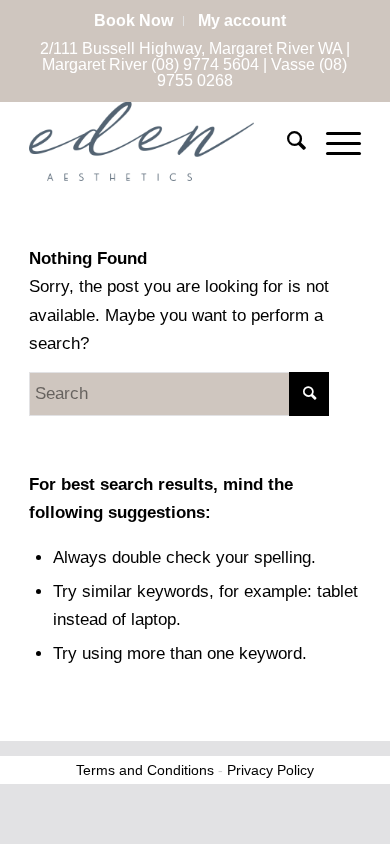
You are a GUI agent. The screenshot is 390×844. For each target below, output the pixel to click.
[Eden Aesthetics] (161, 141)
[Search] (286, 141)
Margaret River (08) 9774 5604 (150, 64)
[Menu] (333, 141)
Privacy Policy (270, 770)
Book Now (133, 20)
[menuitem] (134, 21)
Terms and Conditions (145, 770)
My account (242, 20)
